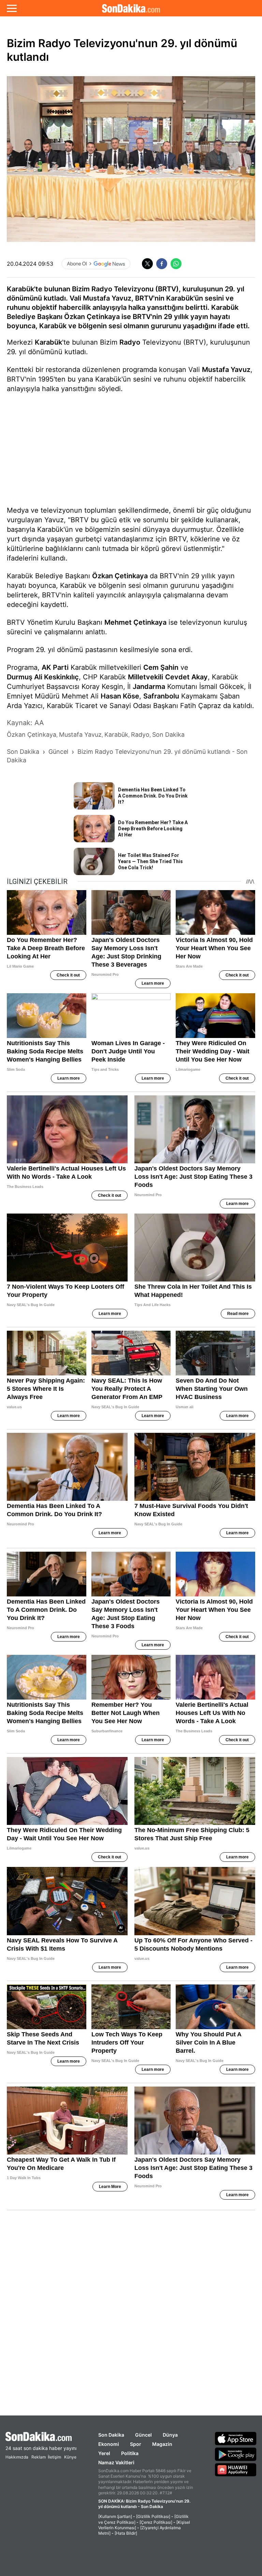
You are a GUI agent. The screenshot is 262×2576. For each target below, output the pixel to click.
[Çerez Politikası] (156, 2522)
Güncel (143, 2435)
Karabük (48, 342)
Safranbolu (161, 696)
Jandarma (149, 687)
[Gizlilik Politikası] (153, 2516)
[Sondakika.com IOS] (236, 2438)
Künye (70, 2457)
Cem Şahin (161, 667)
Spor (136, 2444)
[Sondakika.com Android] (236, 2454)
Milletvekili (145, 677)
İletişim (54, 2457)
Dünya (170, 2435)
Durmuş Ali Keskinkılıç (43, 677)
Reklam (39, 2457)
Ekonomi (109, 2444)
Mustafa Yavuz (226, 370)
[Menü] (12, 8)
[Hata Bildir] (126, 2533)
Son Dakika (111, 2435)
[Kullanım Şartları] (115, 2516)
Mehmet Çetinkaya (135, 622)
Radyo (130, 342)
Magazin (162, 2444)
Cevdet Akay (186, 677)
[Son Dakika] (131, 8)
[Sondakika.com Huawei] (236, 2470)
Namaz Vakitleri (116, 2462)
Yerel (104, 2453)
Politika (130, 2453)
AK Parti (55, 667)
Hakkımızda (17, 2457)
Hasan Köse (120, 696)
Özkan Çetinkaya (120, 576)
